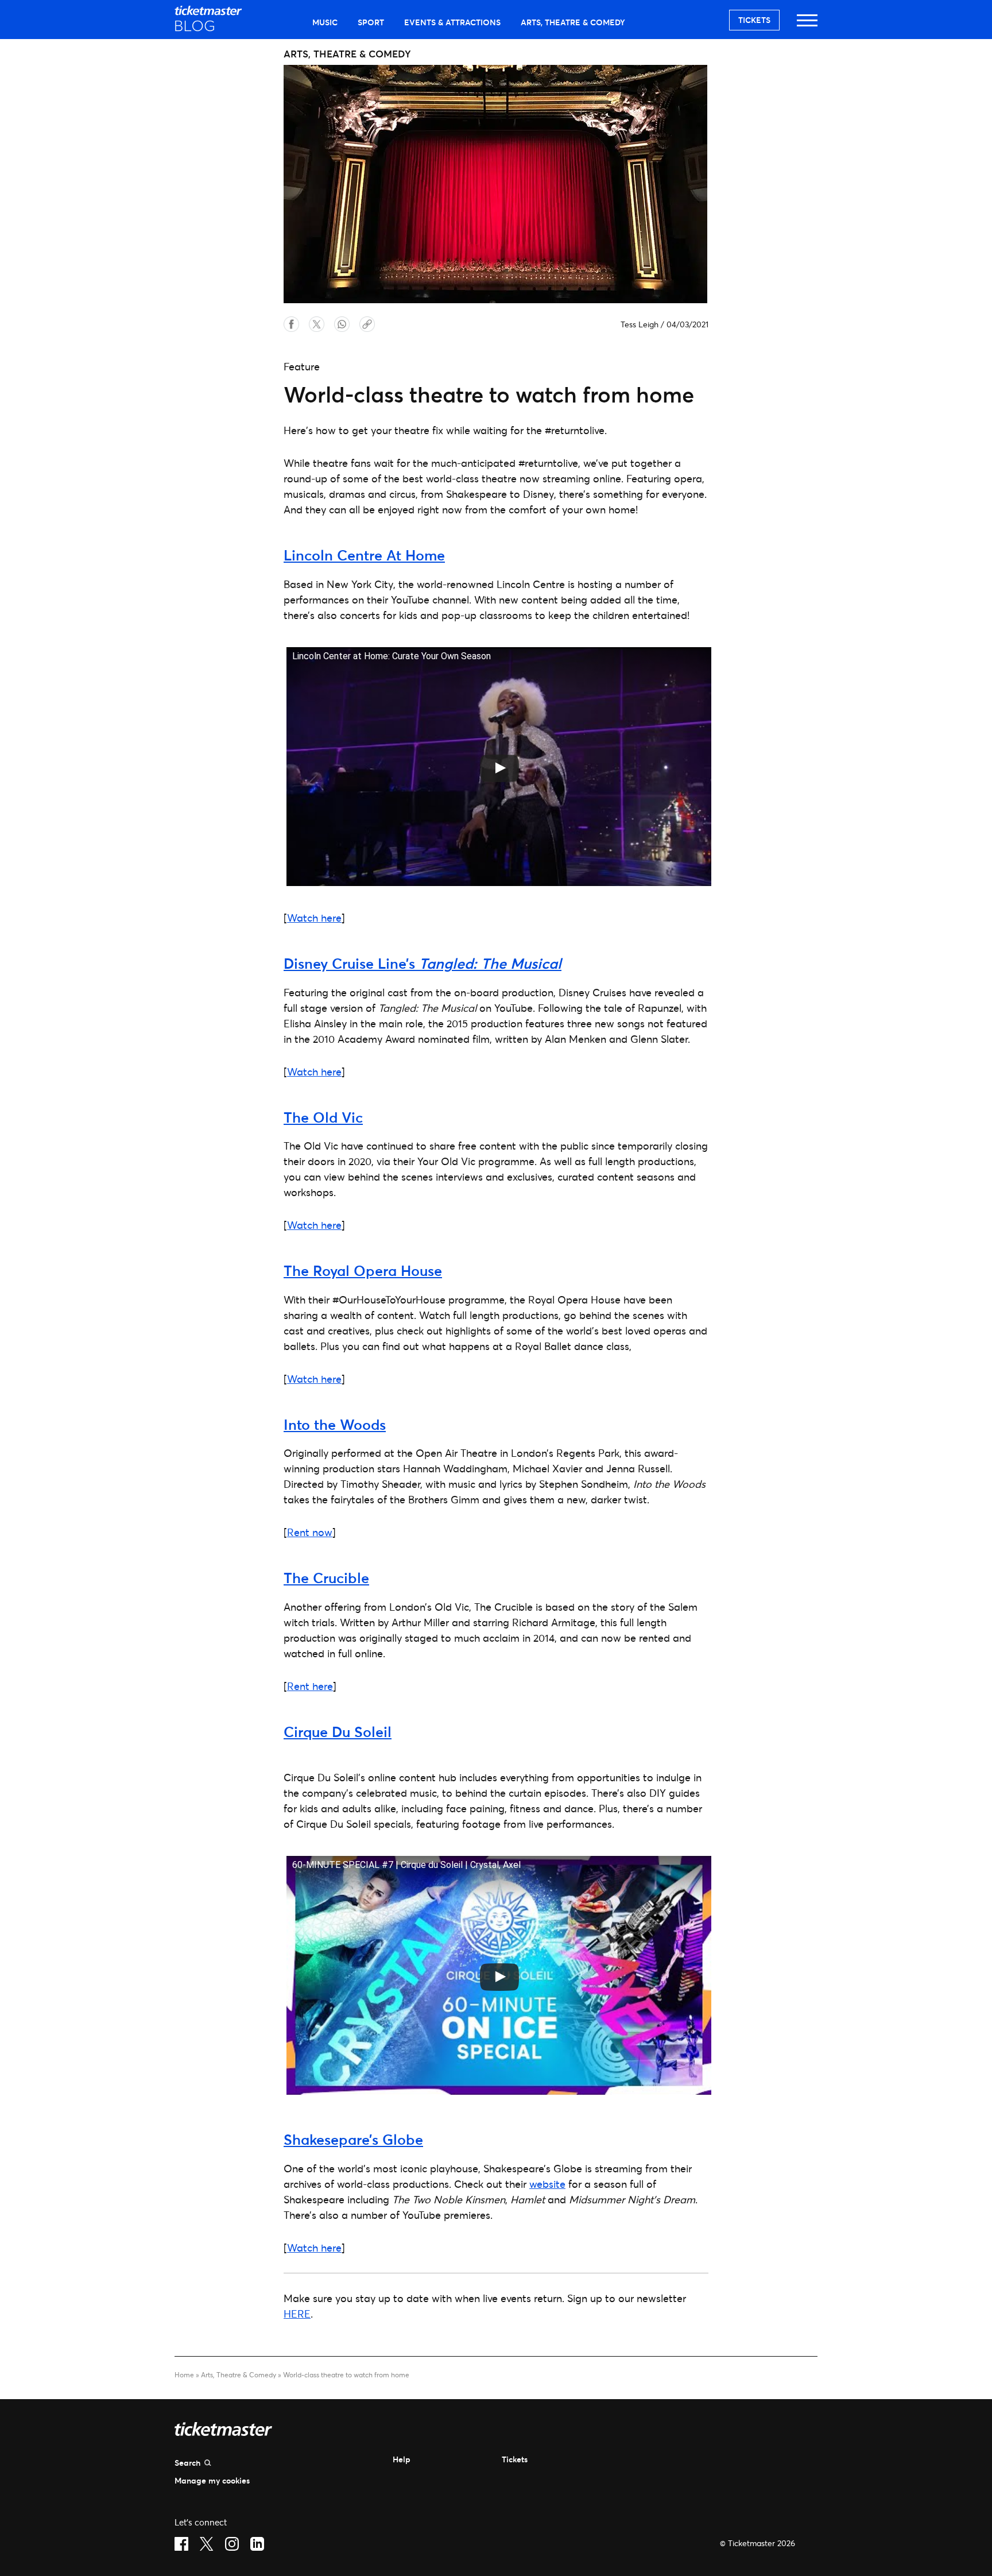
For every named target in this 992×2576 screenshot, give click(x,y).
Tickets (754, 20)
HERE (297, 2314)
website (547, 2184)
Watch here (314, 918)
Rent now (310, 1532)
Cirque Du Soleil (338, 1732)
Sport (371, 22)
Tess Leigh (640, 324)
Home (184, 2375)
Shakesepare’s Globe (353, 2139)
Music (325, 22)
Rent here (310, 1686)
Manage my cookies (212, 2480)
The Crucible (326, 1578)
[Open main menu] (807, 26)
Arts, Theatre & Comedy (573, 22)
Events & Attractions (452, 22)
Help (402, 2459)
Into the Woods (335, 1424)
